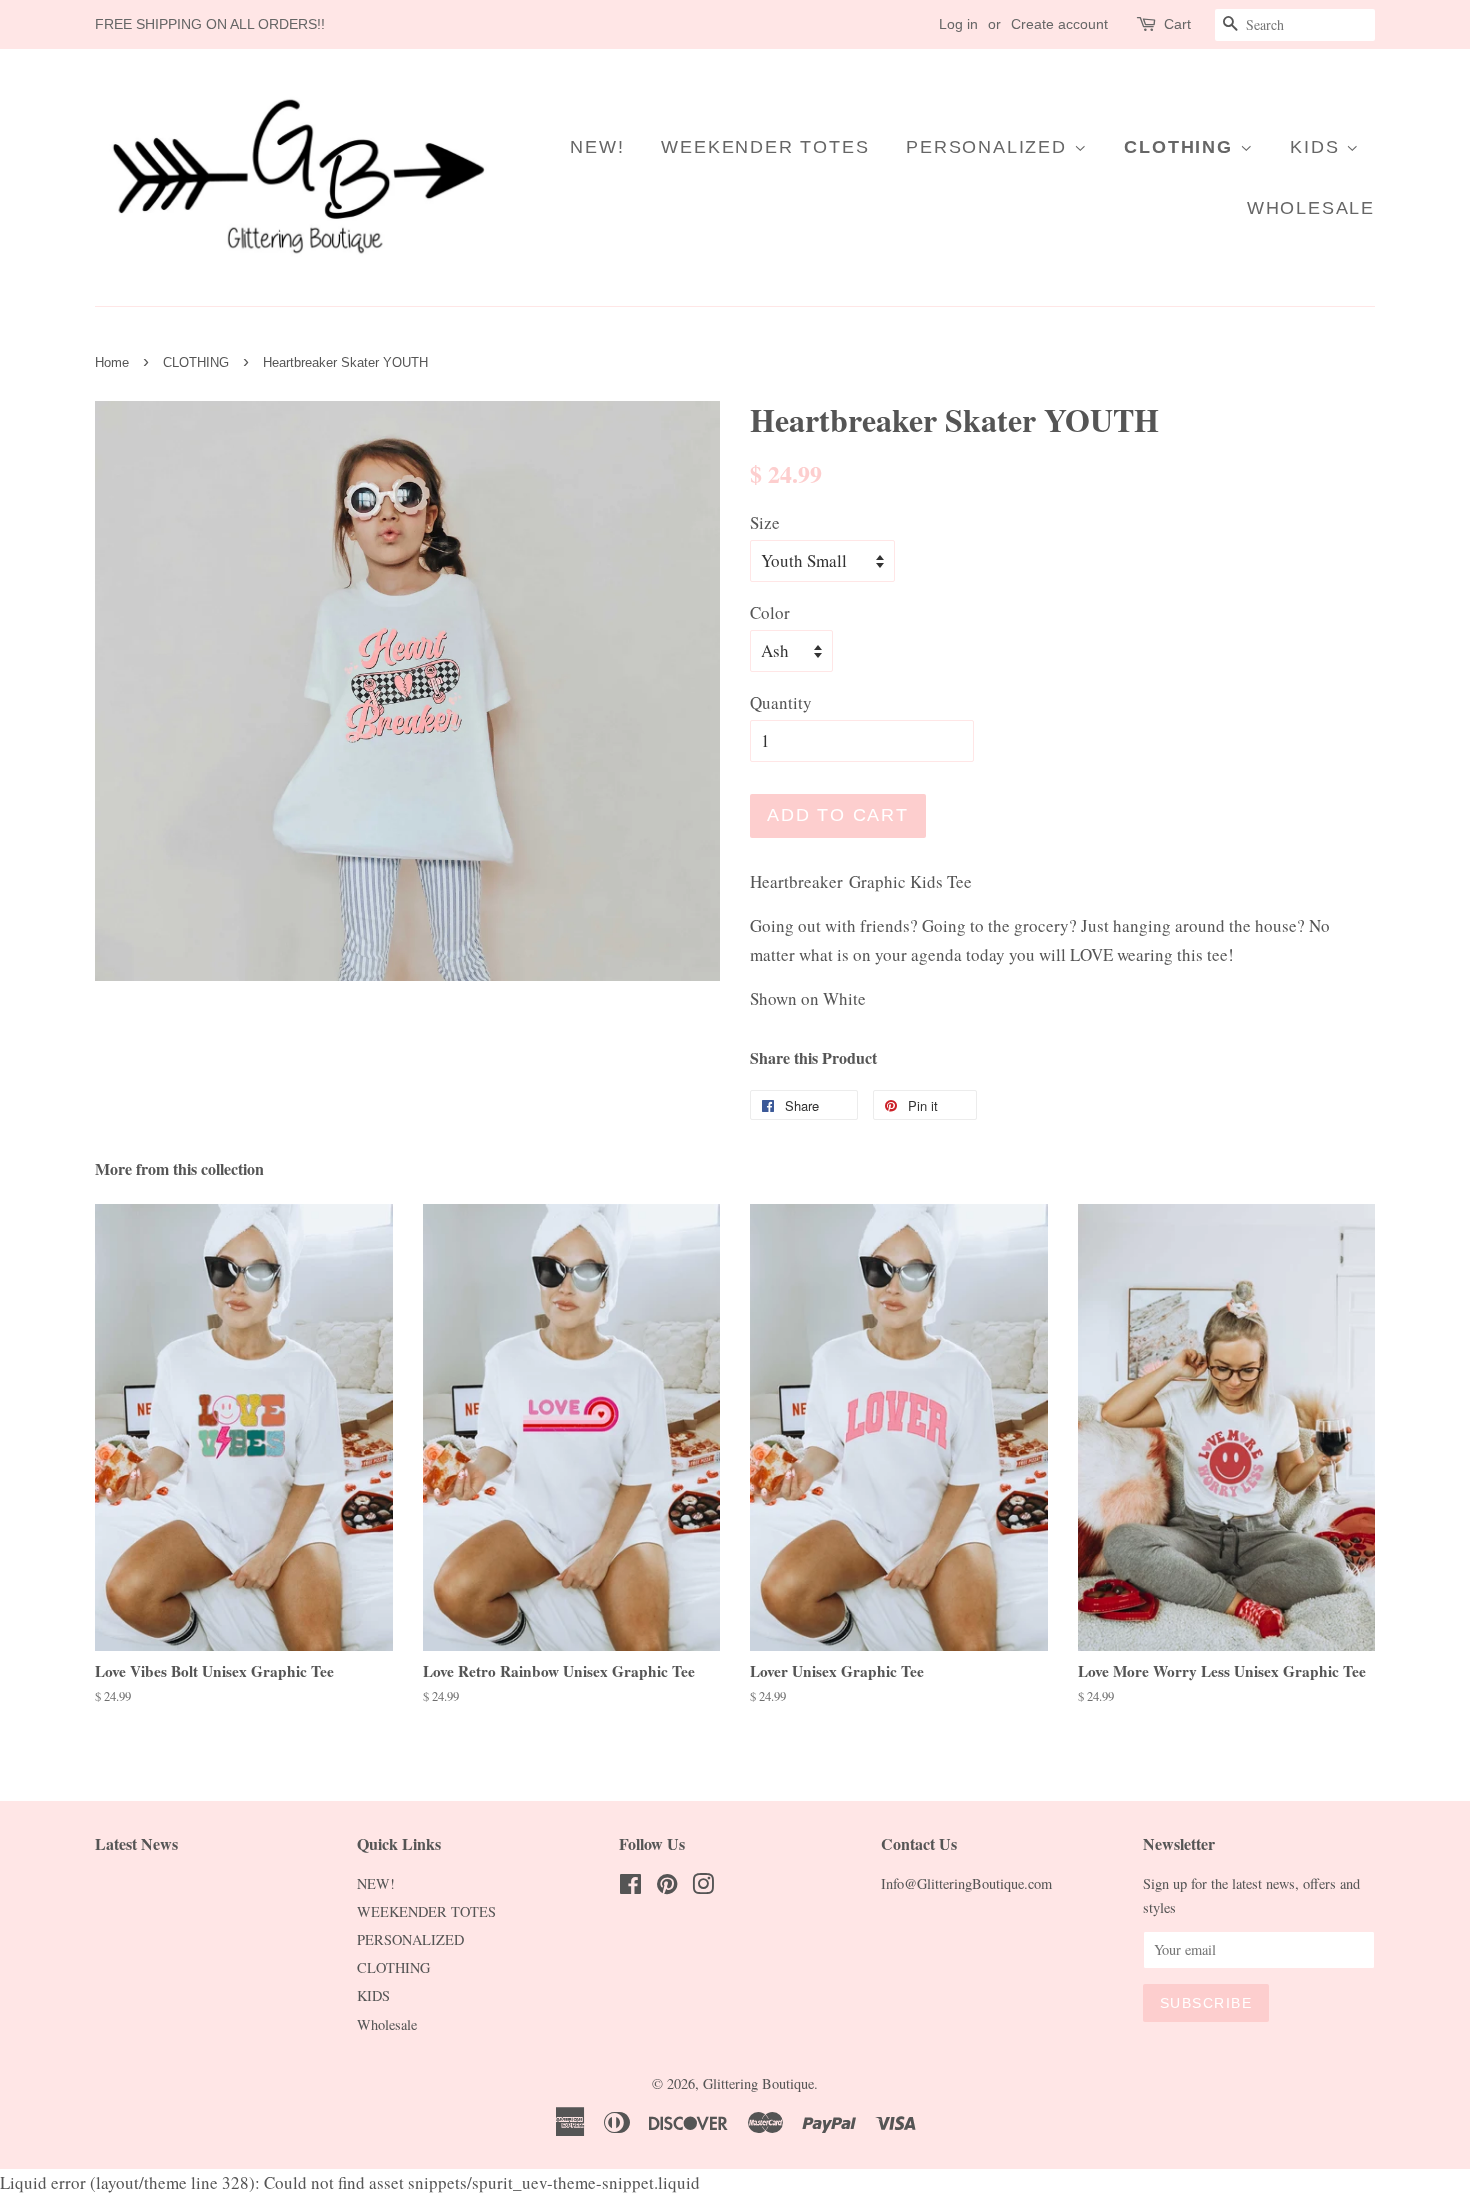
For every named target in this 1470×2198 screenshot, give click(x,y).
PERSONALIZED (989, 147)
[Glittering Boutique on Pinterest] (667, 1887)
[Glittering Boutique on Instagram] (703, 1887)
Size (765, 522)
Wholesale (1311, 208)
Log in (958, 24)
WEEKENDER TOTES (765, 147)
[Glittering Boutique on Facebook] (630, 1887)
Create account (1059, 24)
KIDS (1318, 147)
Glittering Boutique (758, 2083)
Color (770, 612)
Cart (1177, 24)
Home (112, 362)
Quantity (781, 702)
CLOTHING (1181, 147)
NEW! (597, 147)
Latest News (136, 1843)
